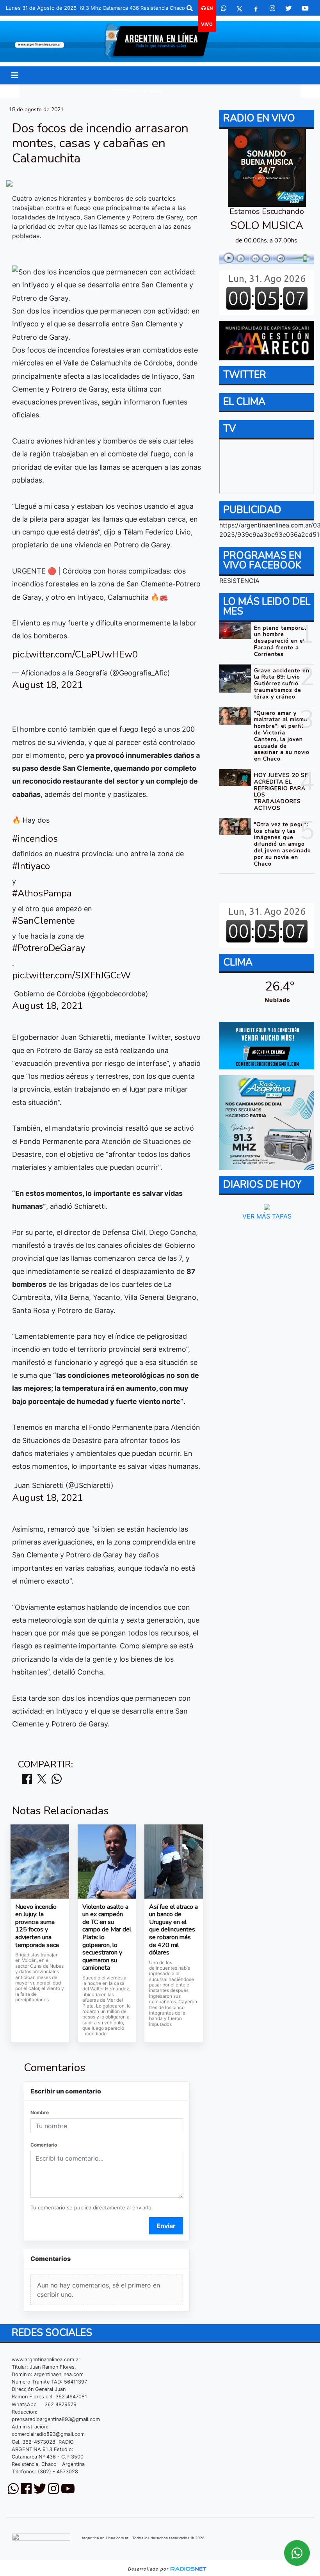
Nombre (40, 2112)
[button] (190, 8)
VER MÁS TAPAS (267, 1216)
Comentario (44, 2145)
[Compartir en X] (42, 1779)
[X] (239, 8)
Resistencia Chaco (135, 91)
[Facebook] (256, 8)
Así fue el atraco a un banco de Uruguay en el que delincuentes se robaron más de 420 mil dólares (173, 1930)
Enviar (166, 2226)
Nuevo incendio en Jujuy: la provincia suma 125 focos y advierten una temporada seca (37, 1926)
